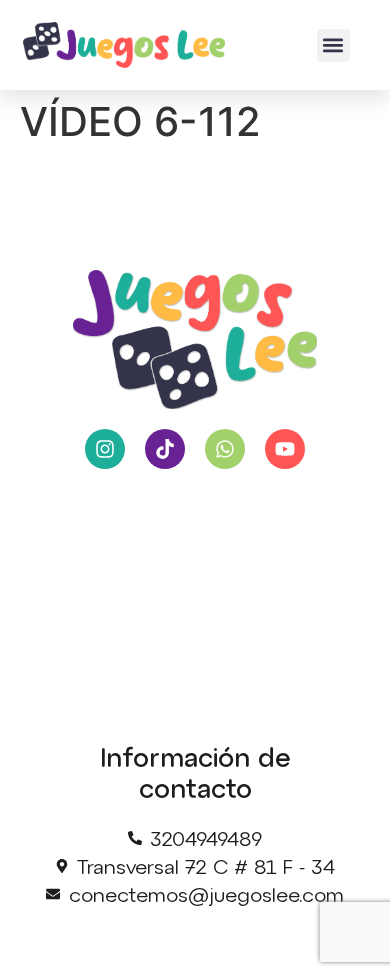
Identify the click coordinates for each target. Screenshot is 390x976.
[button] (333, 45)
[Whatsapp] (225, 449)
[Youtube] (285, 449)
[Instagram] (105, 449)
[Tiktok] (165, 449)
